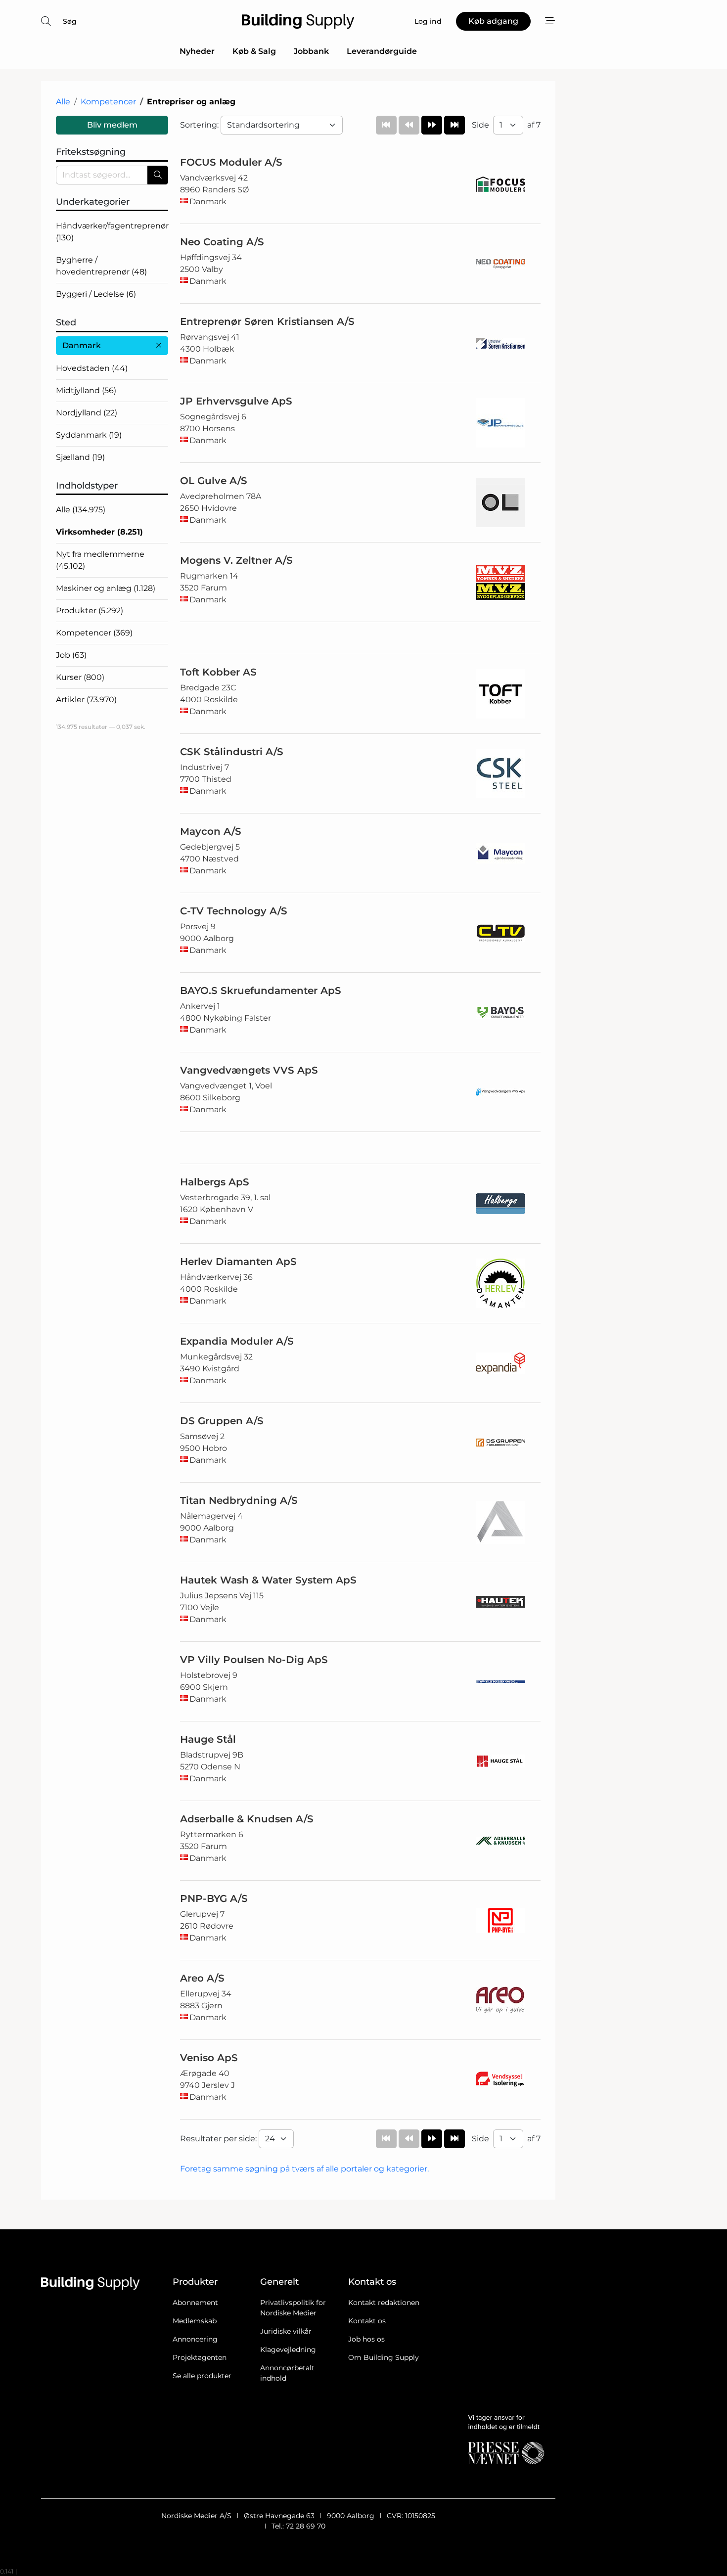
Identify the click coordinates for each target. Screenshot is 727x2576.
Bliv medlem (112, 125)
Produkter (90, 610)
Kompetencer (108, 102)
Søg (70, 21)
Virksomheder (99, 532)
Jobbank (311, 51)
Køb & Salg (254, 51)
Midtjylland (86, 390)
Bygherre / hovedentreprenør (101, 266)
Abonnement (195, 2303)
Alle (63, 102)
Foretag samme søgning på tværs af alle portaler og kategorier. (304, 2169)
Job (71, 655)
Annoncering (195, 2339)
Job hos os (366, 2339)
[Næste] (432, 125)
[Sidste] (454, 125)
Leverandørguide (382, 51)
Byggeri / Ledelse (96, 294)
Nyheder (197, 51)
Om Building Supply (384, 2357)
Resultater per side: (219, 2139)
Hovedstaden (92, 368)
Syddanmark (89, 435)
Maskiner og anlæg (106, 588)
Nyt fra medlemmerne (100, 560)
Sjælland (80, 457)
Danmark (82, 345)
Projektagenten (200, 2357)
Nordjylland (87, 413)
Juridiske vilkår (286, 2331)
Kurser (80, 677)
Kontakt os (367, 2321)
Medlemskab (195, 2321)
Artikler (86, 700)
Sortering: (200, 125)
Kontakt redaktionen (384, 2303)
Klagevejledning (288, 2350)
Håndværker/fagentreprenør (112, 232)
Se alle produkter (202, 2376)
